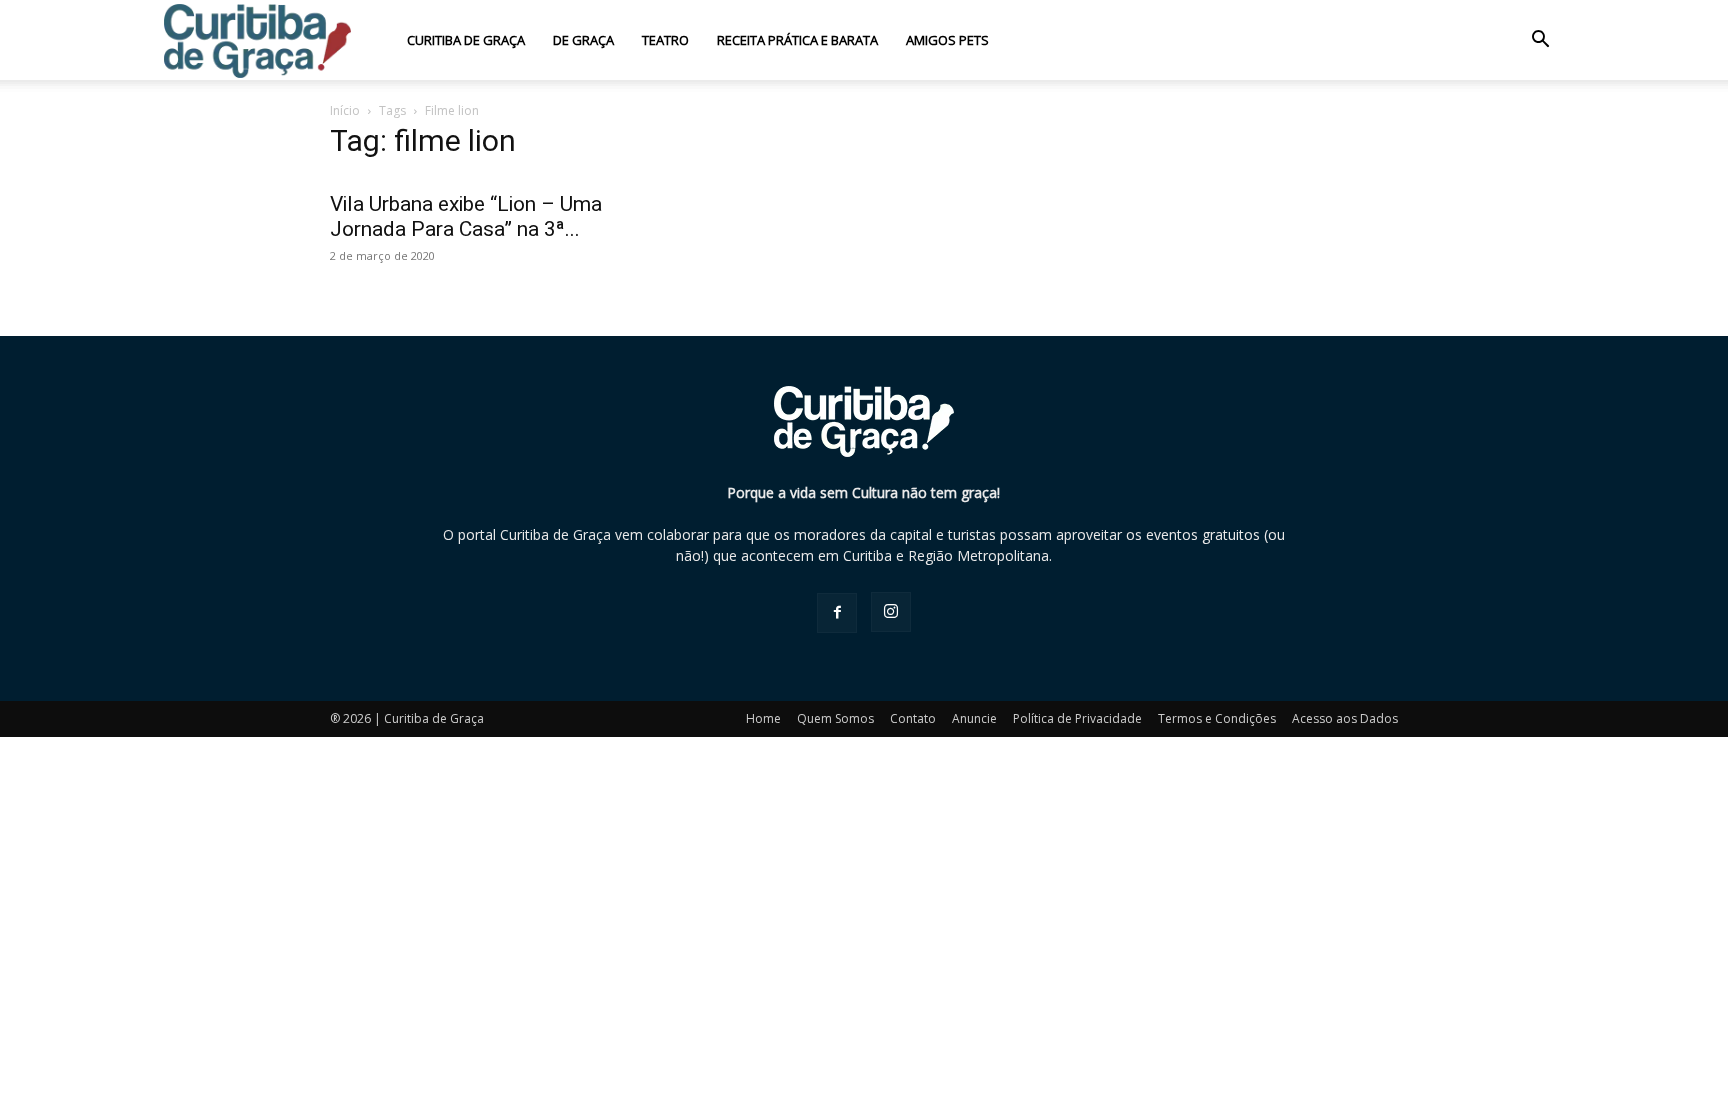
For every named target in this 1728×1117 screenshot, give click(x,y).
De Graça (583, 40)
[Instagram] (891, 612)
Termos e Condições (1217, 718)
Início (345, 110)
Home (763, 718)
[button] (1540, 41)
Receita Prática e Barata (797, 40)
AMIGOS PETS (947, 40)
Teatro (665, 40)
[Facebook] (837, 613)
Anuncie (974, 718)
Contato (913, 718)
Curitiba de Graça (466, 40)
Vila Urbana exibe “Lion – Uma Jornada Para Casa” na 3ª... (466, 216)
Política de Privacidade (1077, 718)
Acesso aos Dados (1345, 718)
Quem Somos (835, 718)
